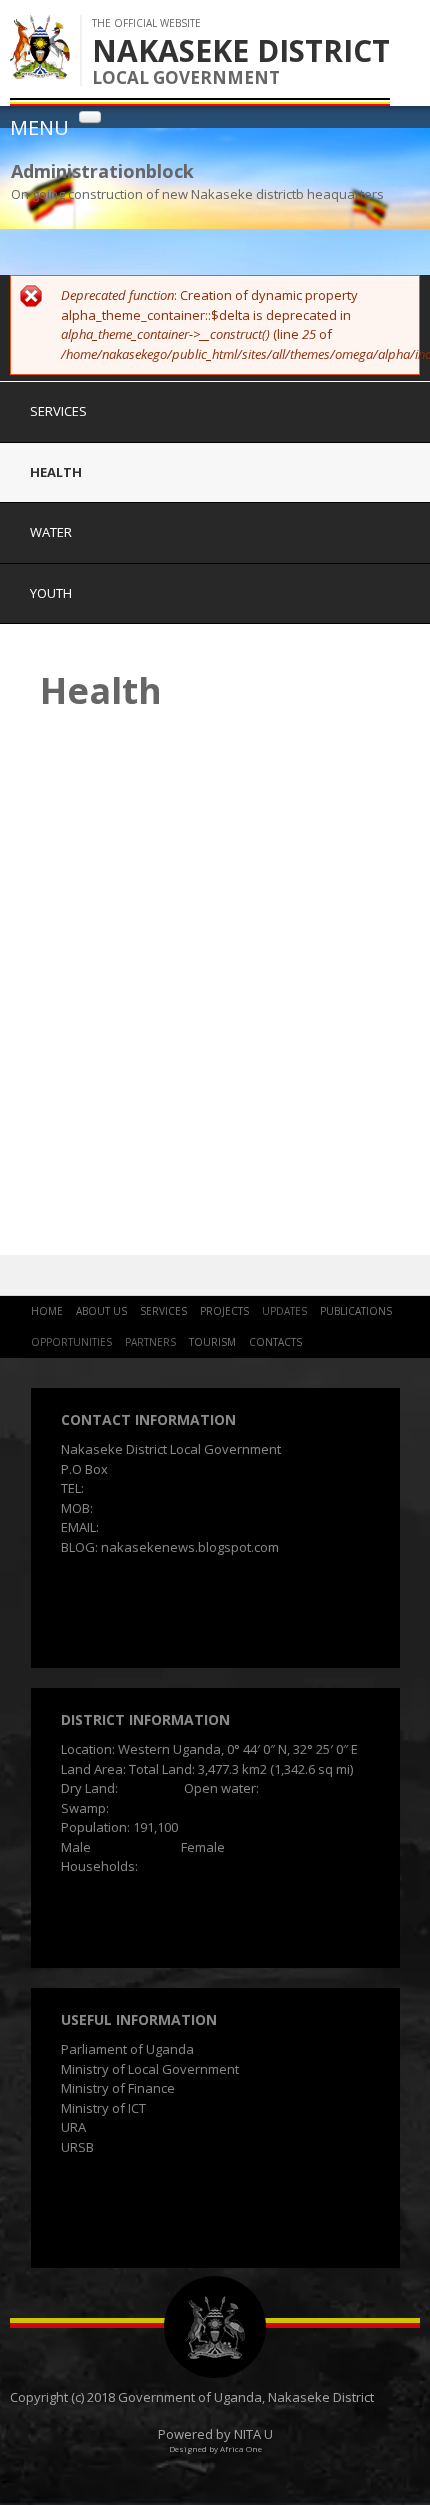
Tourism (212, 1342)
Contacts (275, 1342)
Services (58, 411)
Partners (150, 1342)
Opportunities (71, 1342)
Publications (356, 1311)
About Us (101, 1311)
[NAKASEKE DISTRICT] (40, 69)
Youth (51, 593)
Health (56, 472)
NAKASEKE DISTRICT (241, 50)
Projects (224, 1311)
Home (47, 1311)
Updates (284, 1311)
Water (51, 532)
